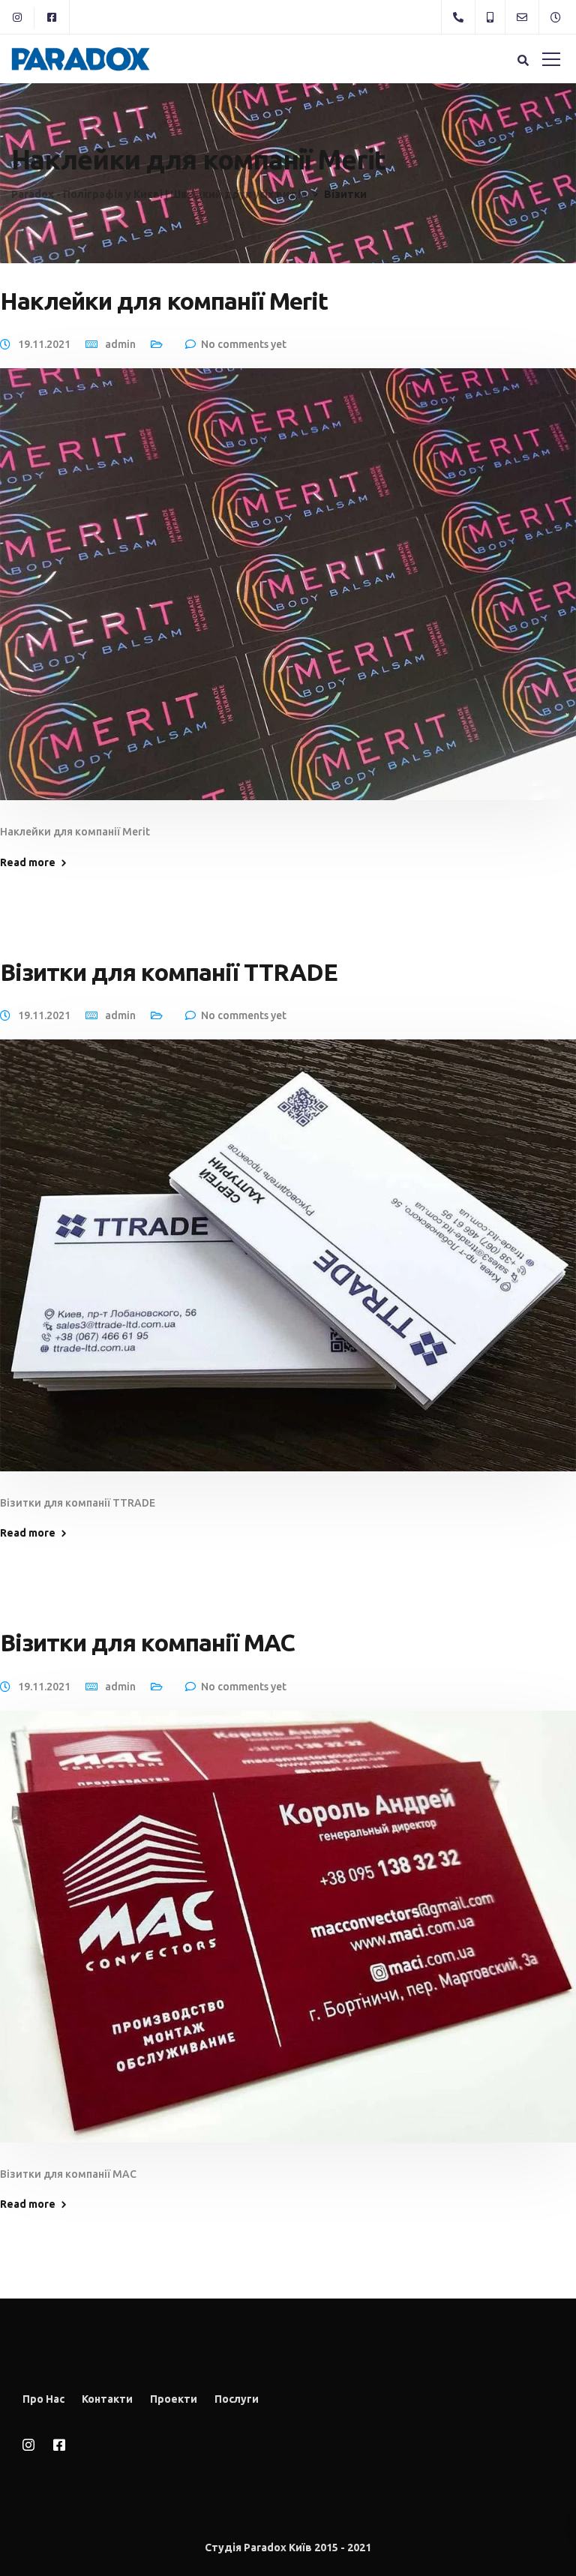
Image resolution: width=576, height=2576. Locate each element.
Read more (28, 862)
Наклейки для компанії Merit (164, 301)
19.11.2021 (44, 344)
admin (120, 344)
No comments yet (244, 344)
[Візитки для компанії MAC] (288, 1937)
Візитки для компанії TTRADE (169, 972)
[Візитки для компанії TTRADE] (288, 1266)
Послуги (237, 2399)
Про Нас (43, 2399)
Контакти (107, 2399)
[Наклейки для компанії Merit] (288, 595)
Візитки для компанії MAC (147, 1642)
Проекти (174, 2399)
